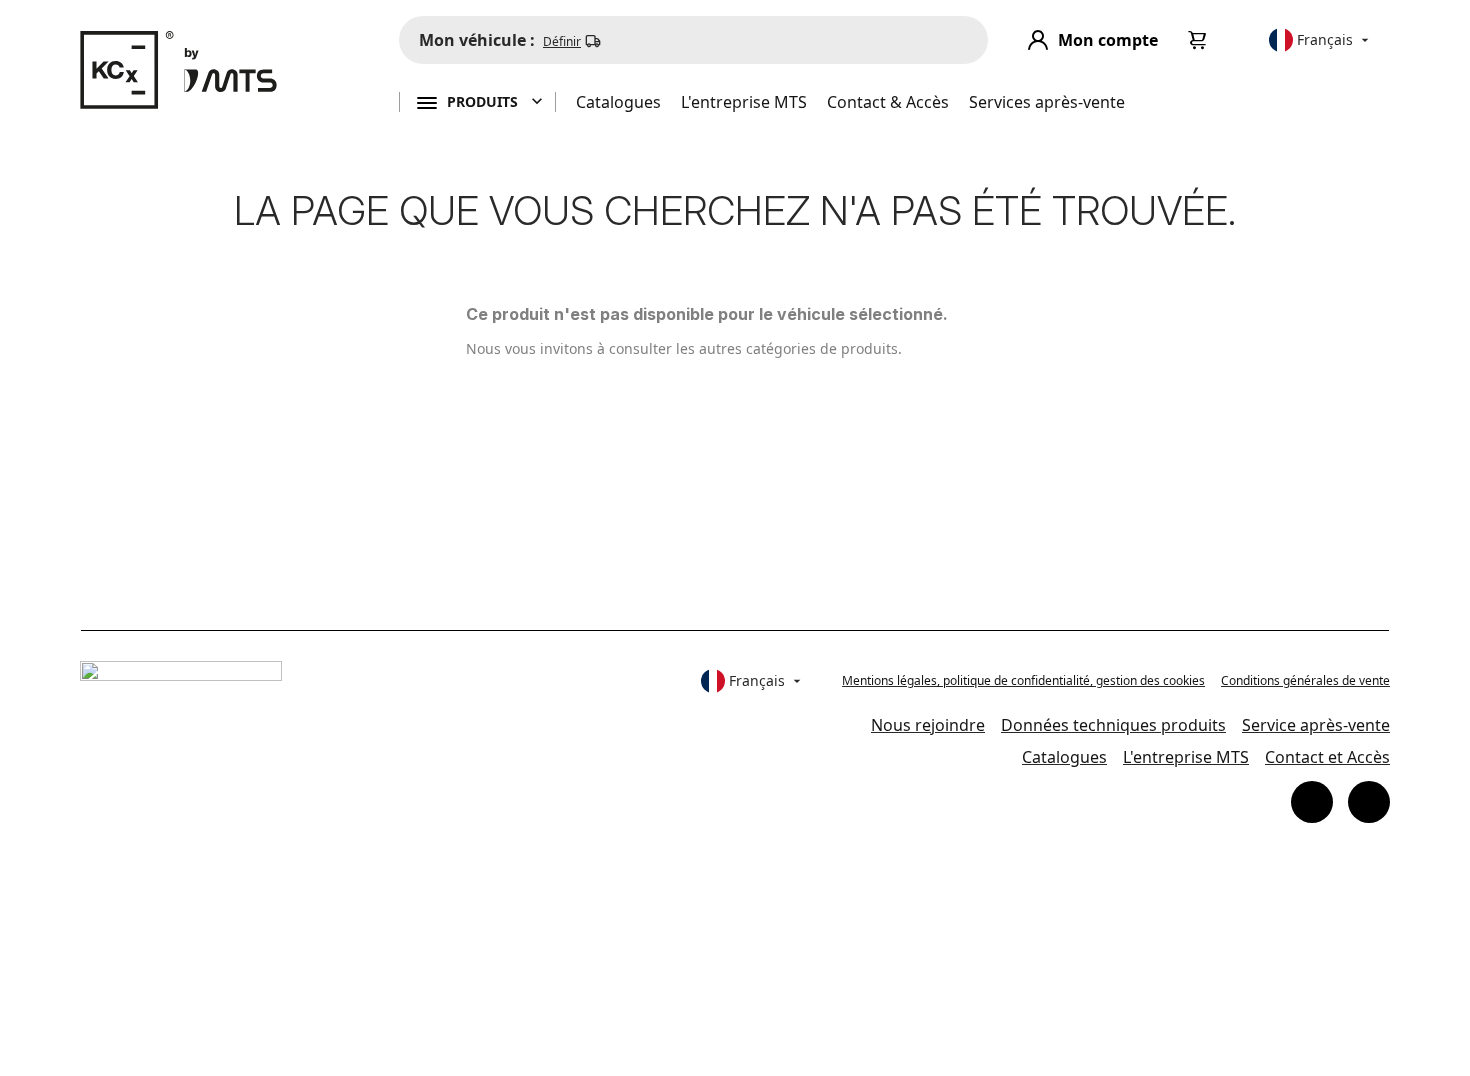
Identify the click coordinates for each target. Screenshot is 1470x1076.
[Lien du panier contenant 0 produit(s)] (1198, 40)
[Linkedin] (1369, 802)
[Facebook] (1312, 802)
